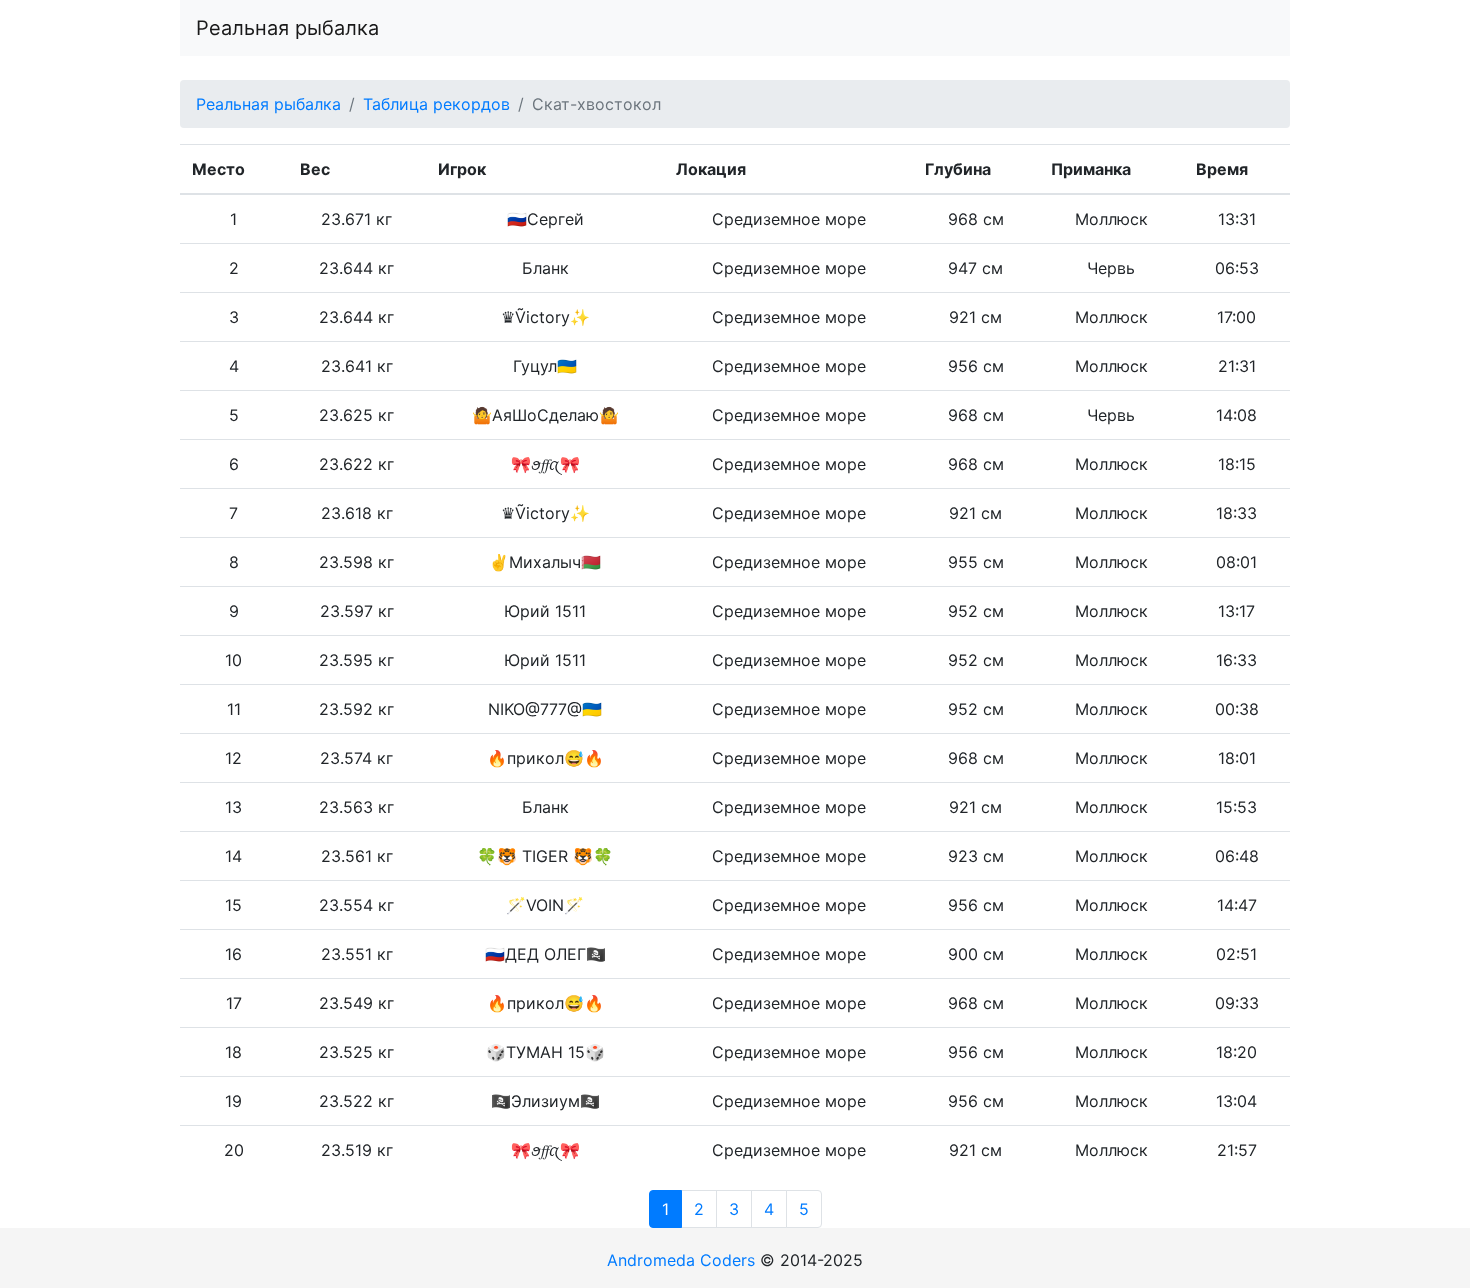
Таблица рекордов (436, 104)
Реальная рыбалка (287, 28)
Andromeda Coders (681, 1260)
